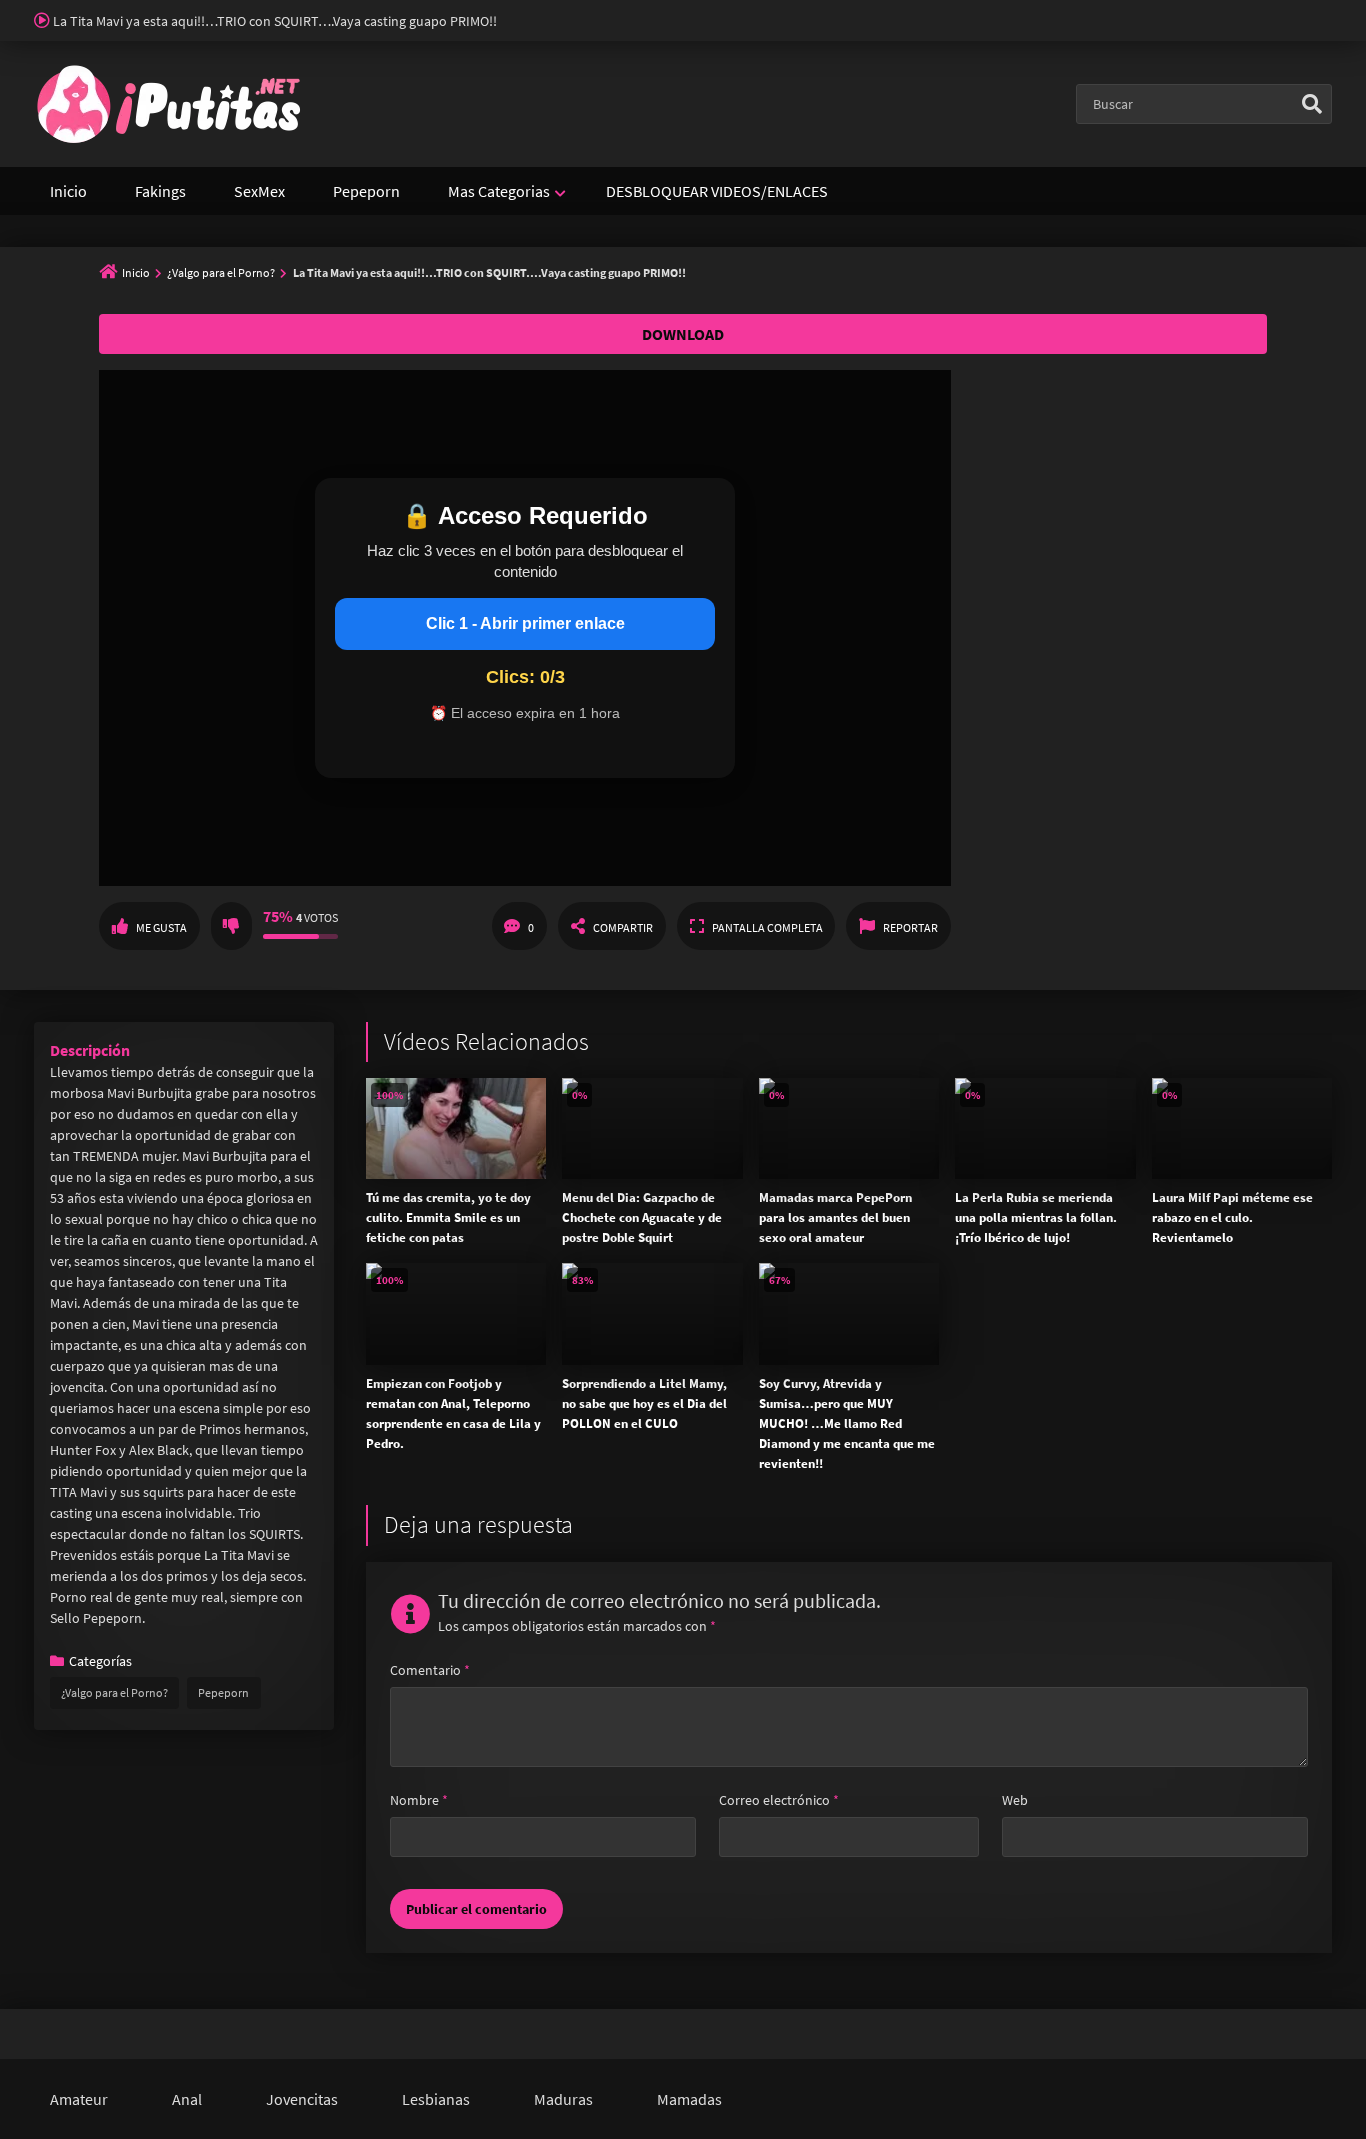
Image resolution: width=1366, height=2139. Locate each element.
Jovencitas (302, 2099)
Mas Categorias (499, 191)
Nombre (419, 1800)
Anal (187, 2099)
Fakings (160, 191)
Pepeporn (366, 191)
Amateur (79, 2099)
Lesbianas (436, 2099)
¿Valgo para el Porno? (221, 272)
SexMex (259, 191)
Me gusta (161, 927)
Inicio (68, 191)
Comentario (430, 1670)
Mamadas (689, 2099)
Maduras (563, 2099)
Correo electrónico (779, 1800)
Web (1015, 1800)
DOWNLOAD (683, 334)
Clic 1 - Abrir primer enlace (525, 623)
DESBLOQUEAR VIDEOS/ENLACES (717, 191)
